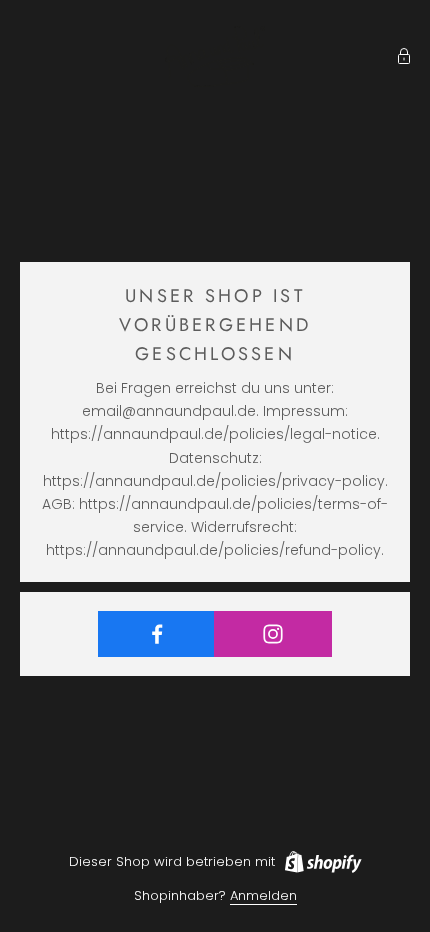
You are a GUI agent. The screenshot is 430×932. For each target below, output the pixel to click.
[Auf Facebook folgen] (156, 634)
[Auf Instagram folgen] (272, 634)
